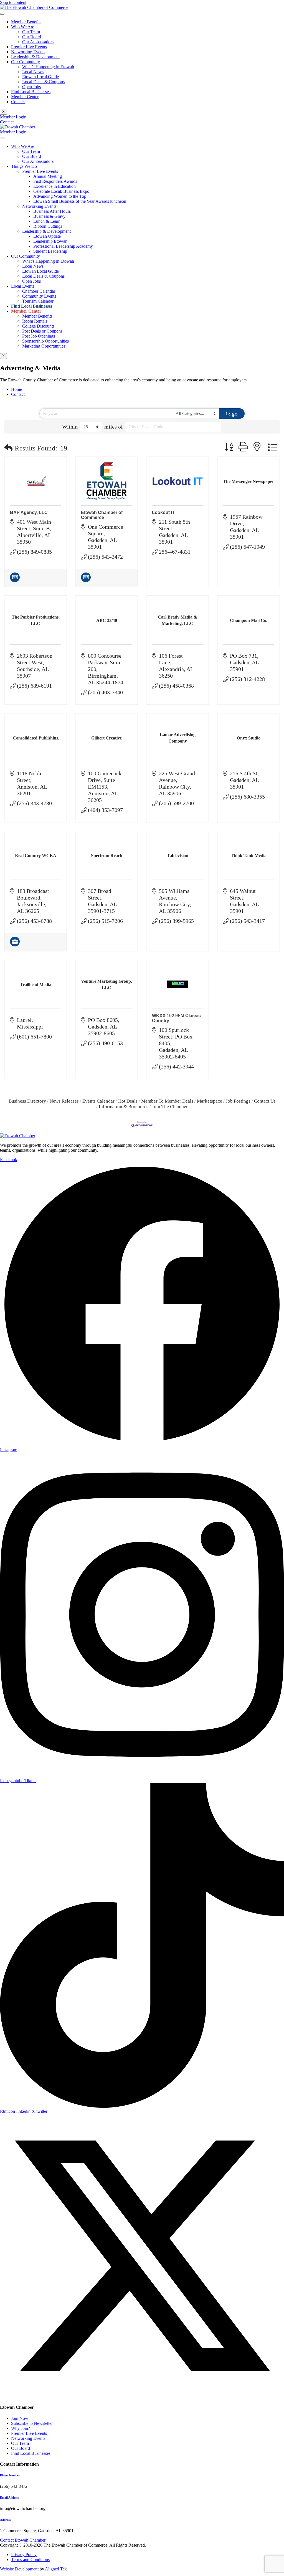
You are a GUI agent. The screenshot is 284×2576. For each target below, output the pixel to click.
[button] (8, 448)
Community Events (39, 296)
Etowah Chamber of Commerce (102, 515)
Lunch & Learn (47, 221)
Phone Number (10, 2475)
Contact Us (265, 1101)
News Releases (64, 1101)
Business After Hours (52, 211)
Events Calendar (98, 1101)
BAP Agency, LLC (29, 512)
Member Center (25, 97)
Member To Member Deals (167, 1101)
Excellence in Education (54, 186)
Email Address (9, 2498)
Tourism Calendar (38, 301)
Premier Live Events (29, 47)
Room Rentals (35, 321)
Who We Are (23, 27)
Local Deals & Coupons (43, 82)
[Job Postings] (15, 944)
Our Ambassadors (38, 42)
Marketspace (210, 1101)
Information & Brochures (124, 1107)
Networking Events (28, 52)
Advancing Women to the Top (60, 196)
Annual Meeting (48, 176)
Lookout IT (163, 512)
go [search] (235, 414)
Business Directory (27, 1101)
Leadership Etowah (50, 241)
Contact (18, 102)
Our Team (31, 32)
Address (5, 2520)
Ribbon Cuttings (48, 226)
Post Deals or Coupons (42, 331)
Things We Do (24, 166)
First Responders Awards (55, 181)
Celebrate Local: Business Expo (61, 191)
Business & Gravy (49, 216)
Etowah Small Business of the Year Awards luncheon (80, 201)
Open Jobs (31, 87)
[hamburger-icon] (2, 14)
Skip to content (13, 2)
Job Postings (238, 1101)
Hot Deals (128, 1101)
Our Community (26, 62)
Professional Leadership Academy (63, 246)
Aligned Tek (56, 2569)
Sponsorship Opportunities (45, 341)
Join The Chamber (170, 1107)
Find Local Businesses (31, 92)
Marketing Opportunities (44, 346)
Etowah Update (47, 236)
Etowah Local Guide (40, 77)
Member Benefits (26, 22)
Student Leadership (50, 251)
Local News (33, 72)
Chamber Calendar (39, 291)
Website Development (19, 2569)
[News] (15, 580)
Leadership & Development (35, 57)
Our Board (32, 37)
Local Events (23, 286)
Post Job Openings (39, 336)
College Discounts (38, 326)
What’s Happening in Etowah (48, 67)
